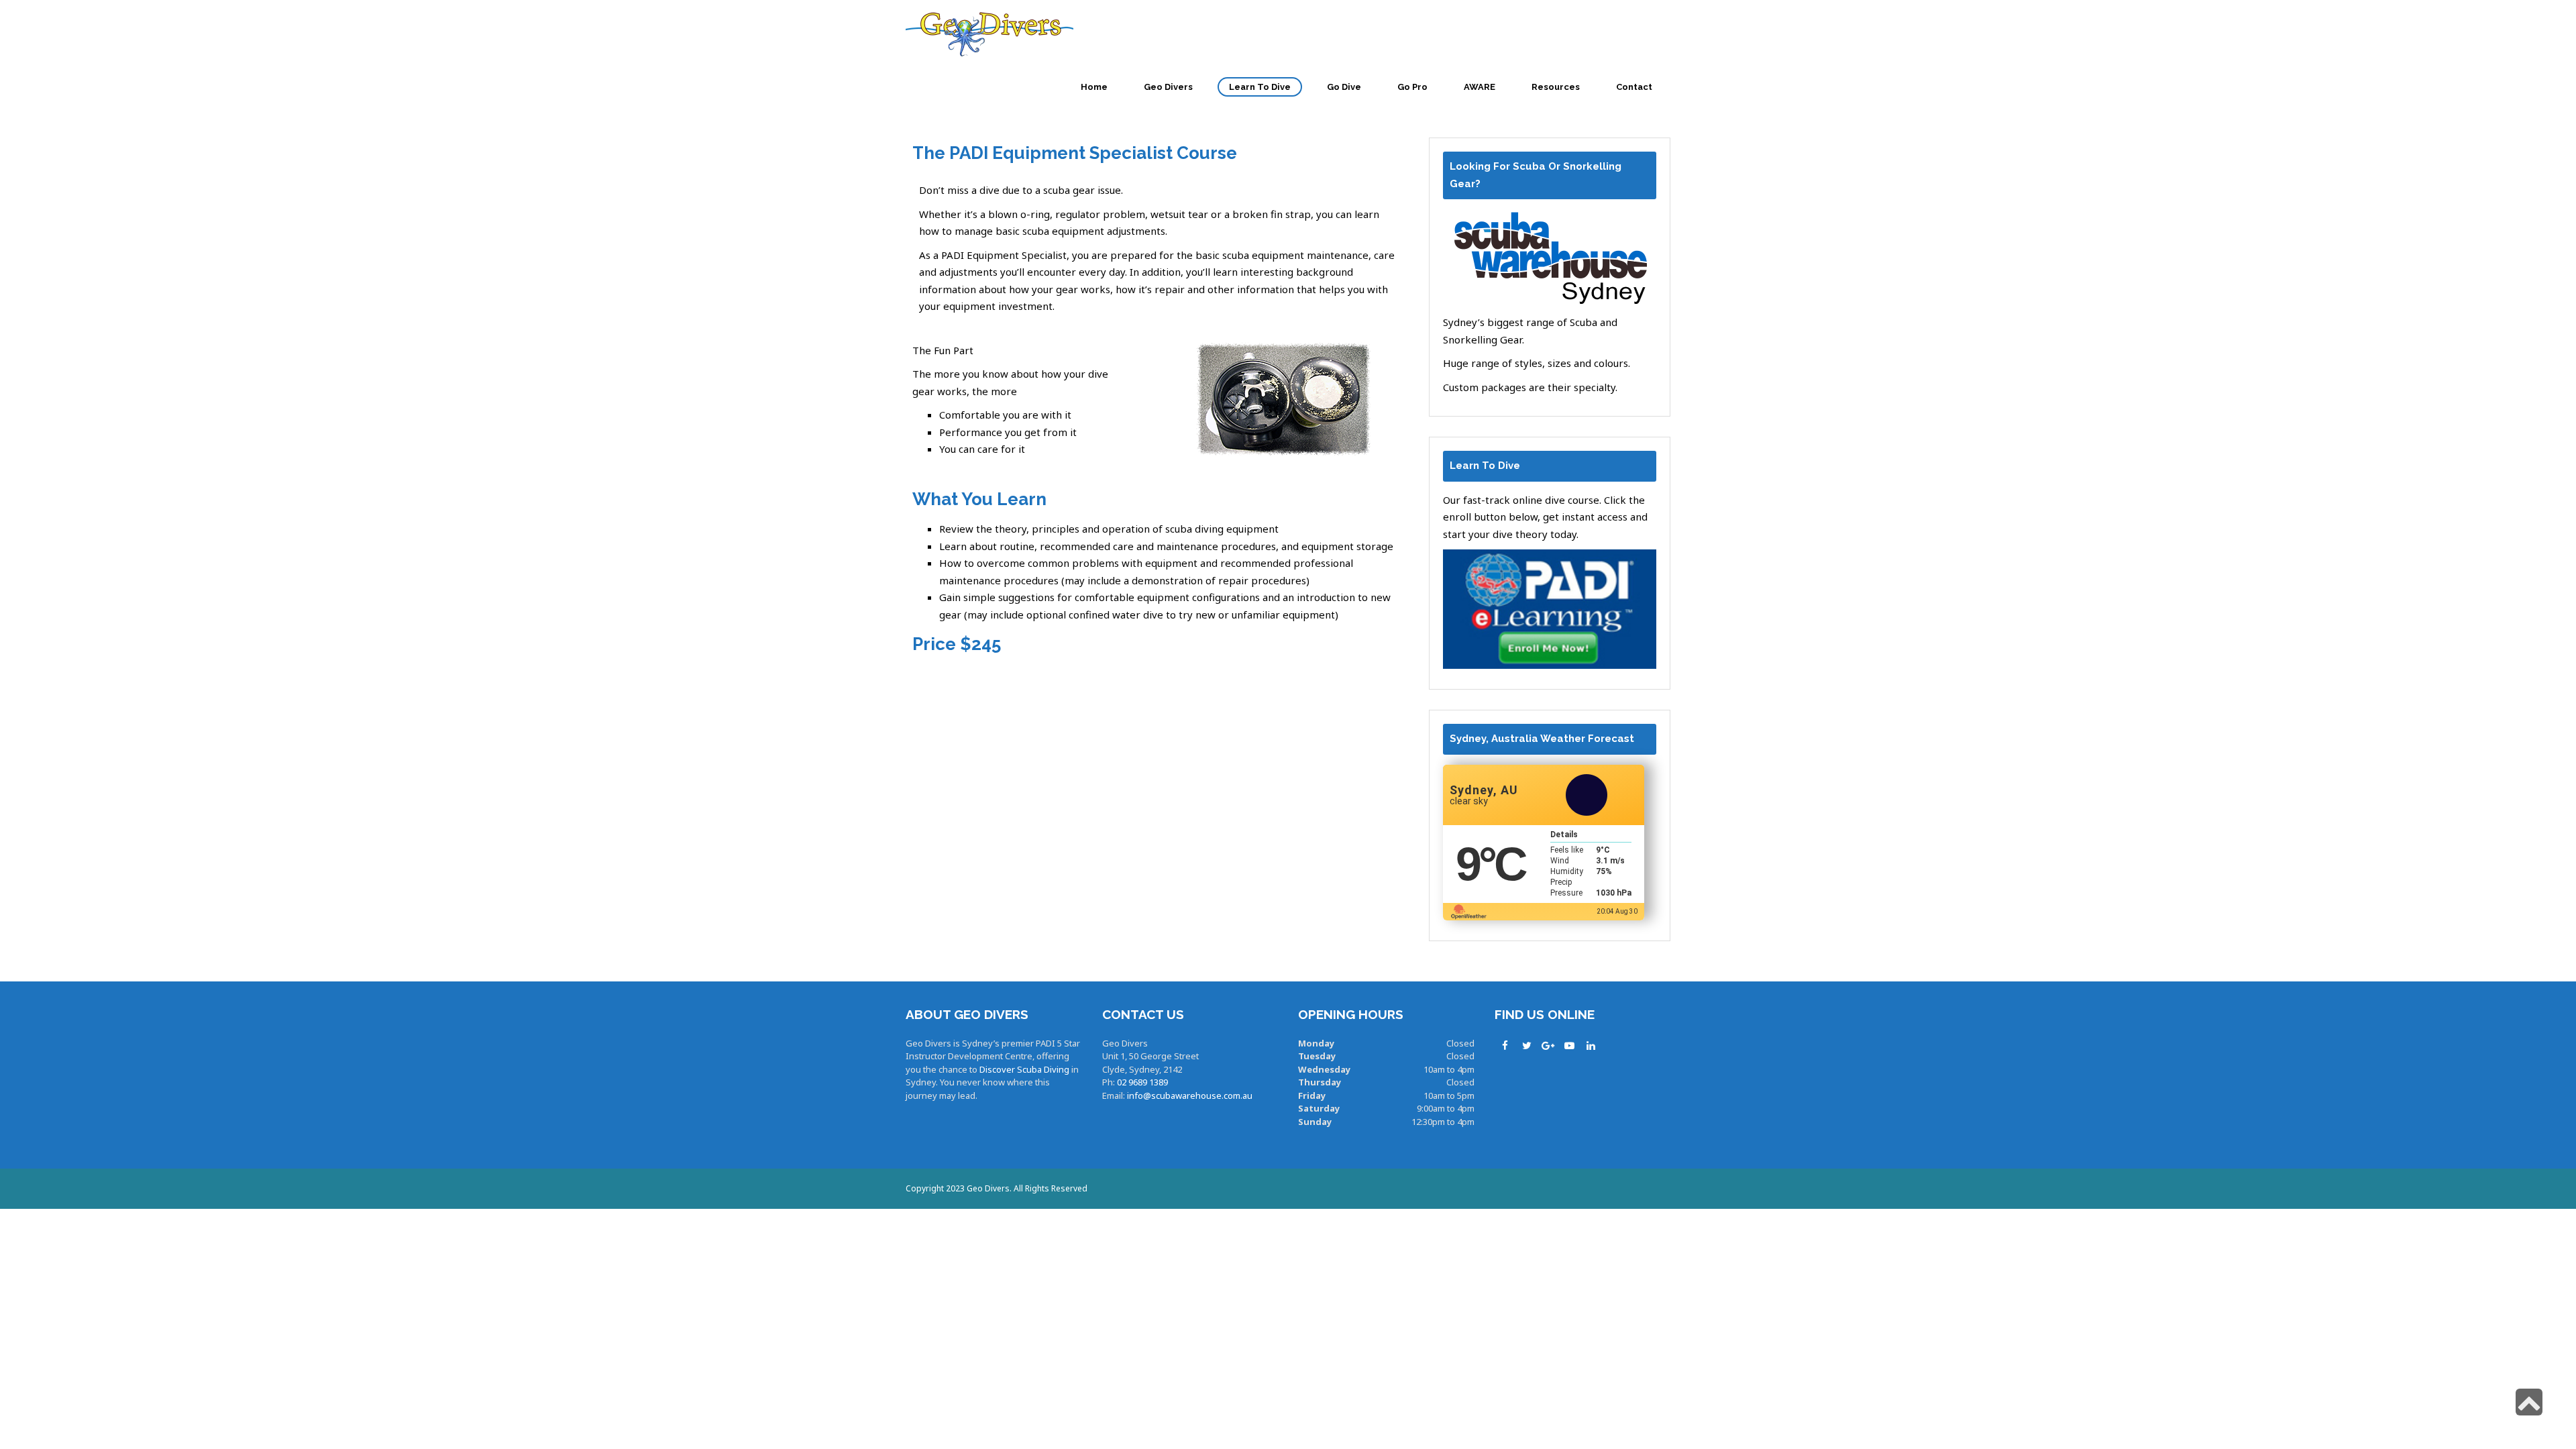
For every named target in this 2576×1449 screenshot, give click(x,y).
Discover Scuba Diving (1024, 1069)
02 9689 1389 (1142, 1082)
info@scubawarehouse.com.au (1190, 1095)
